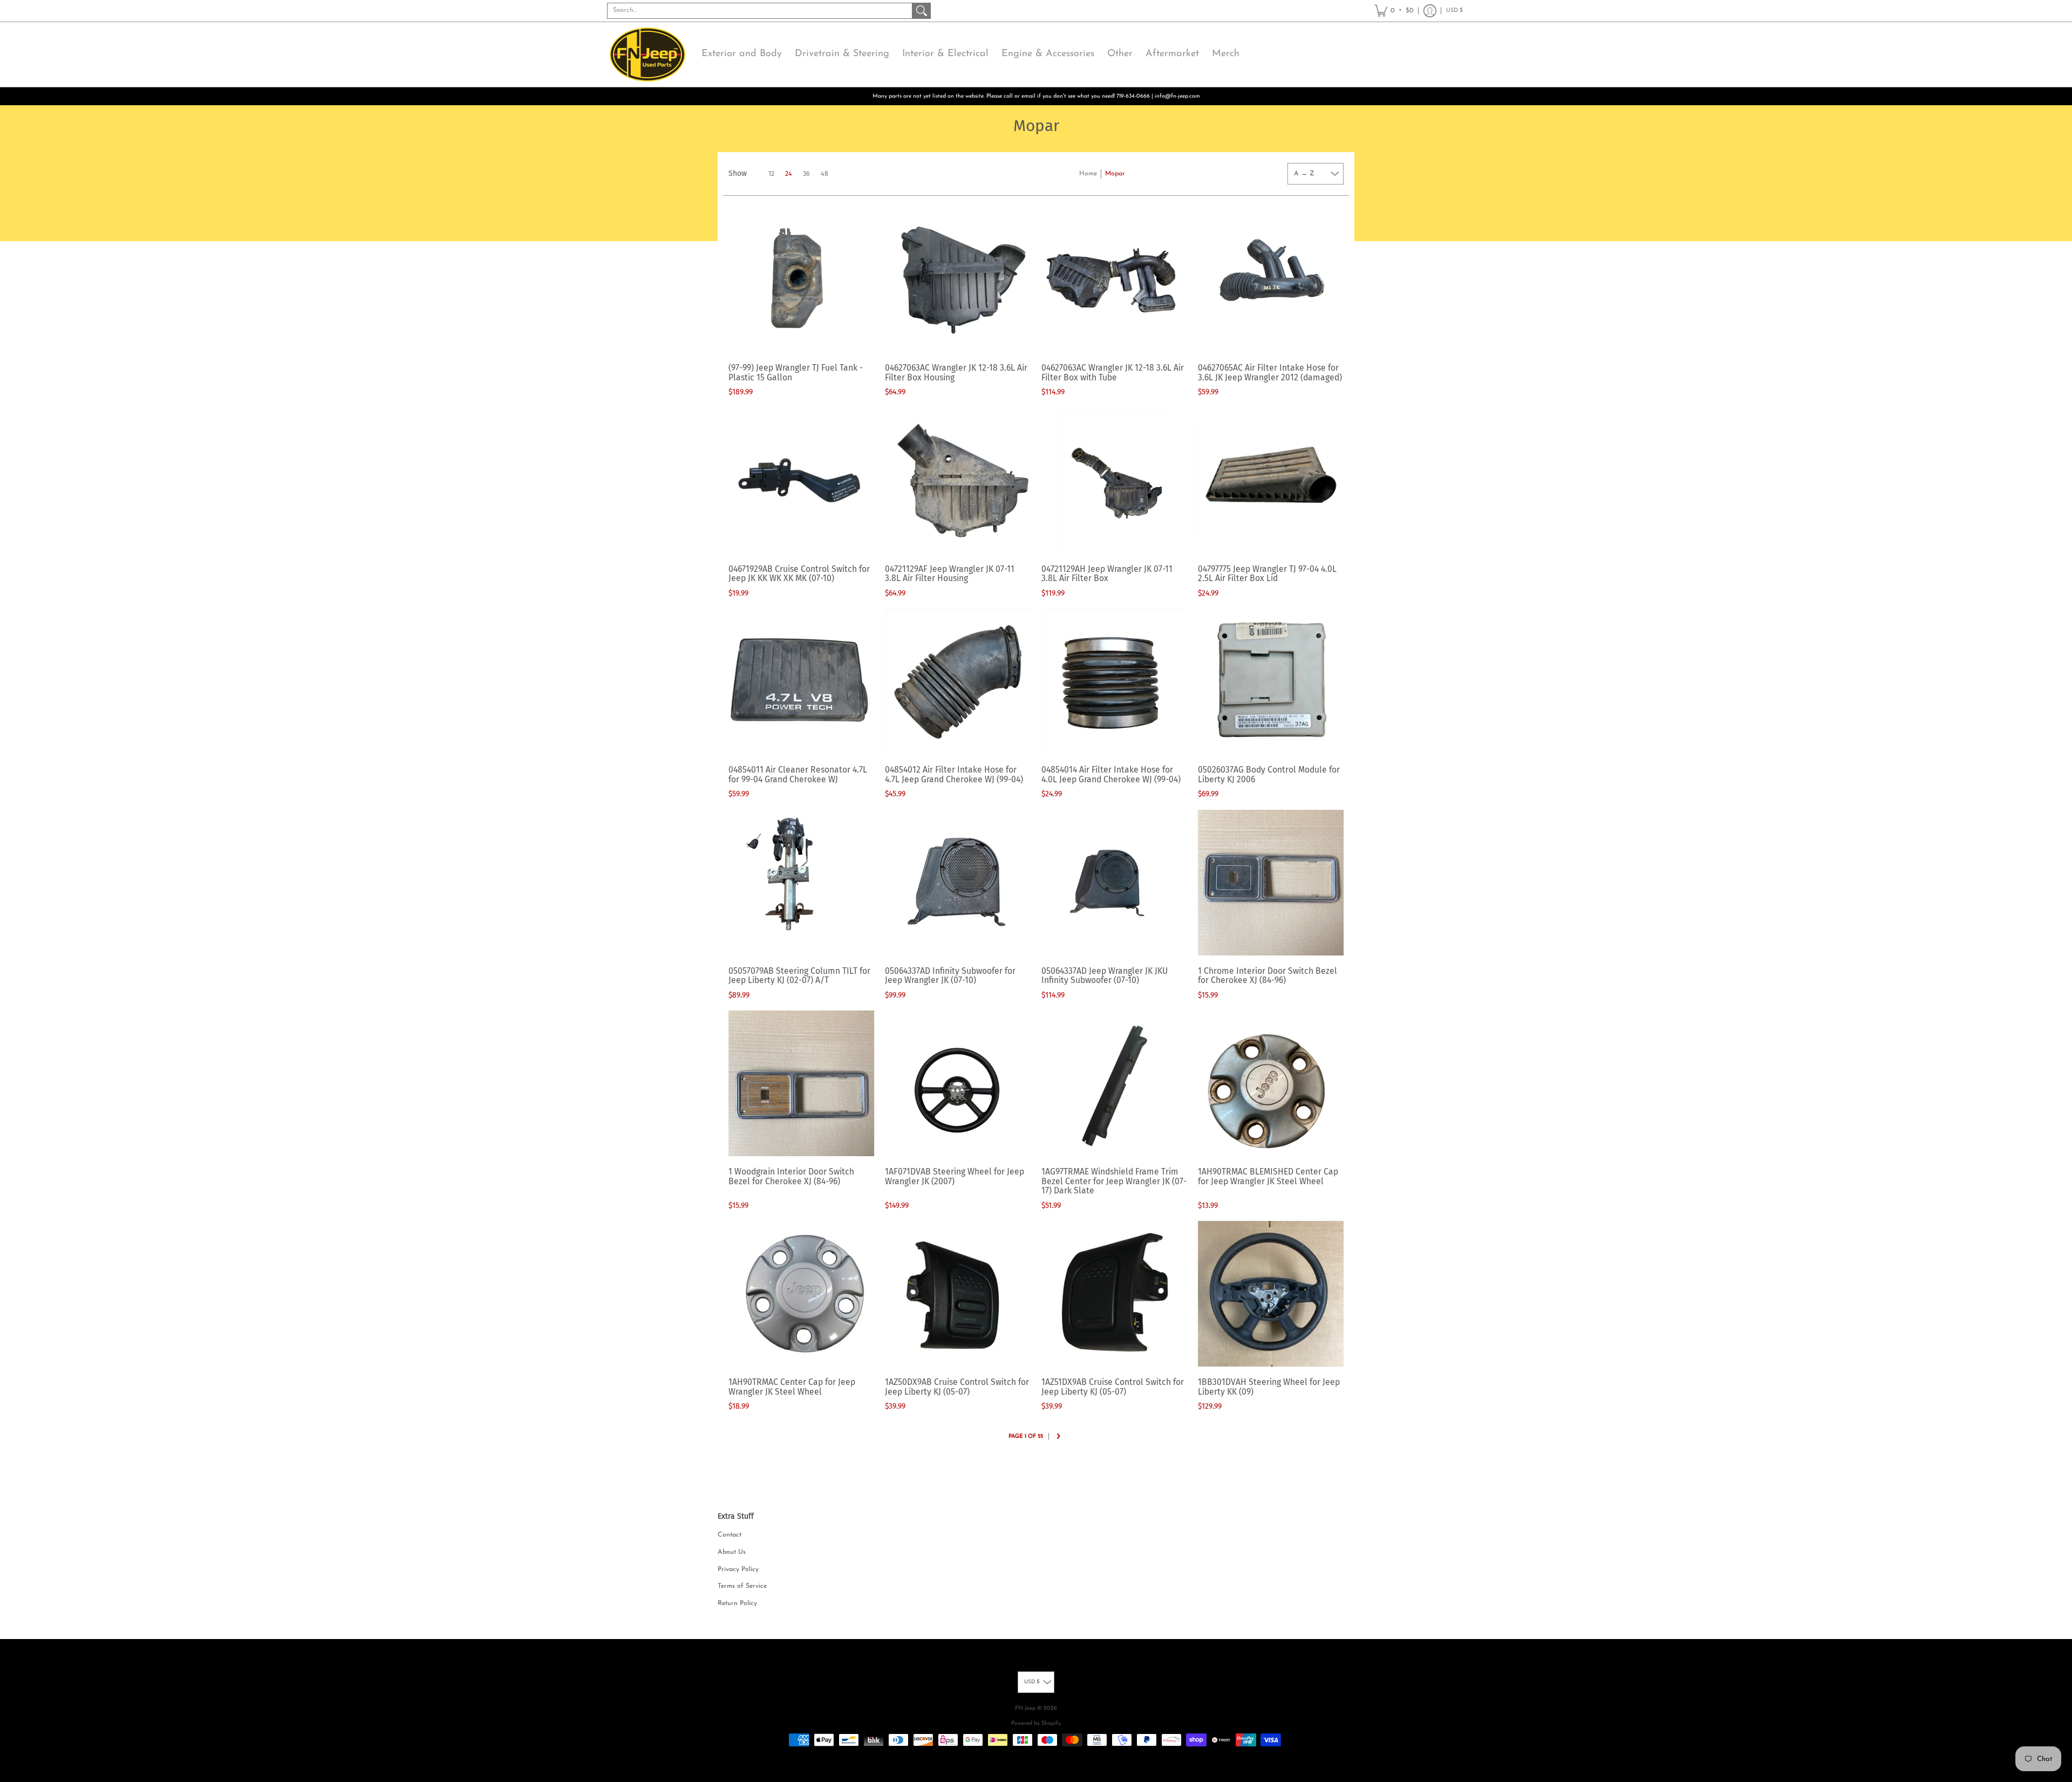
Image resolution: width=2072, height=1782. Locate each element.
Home (1088, 174)
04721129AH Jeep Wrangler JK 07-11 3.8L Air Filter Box (1107, 574)
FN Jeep (1025, 1708)
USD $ (1454, 11)
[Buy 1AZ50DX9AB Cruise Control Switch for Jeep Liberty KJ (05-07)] (958, 1294)
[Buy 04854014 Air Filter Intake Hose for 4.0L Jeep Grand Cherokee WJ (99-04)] (1114, 681)
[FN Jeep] (647, 54)
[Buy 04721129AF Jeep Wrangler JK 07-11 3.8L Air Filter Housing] (958, 481)
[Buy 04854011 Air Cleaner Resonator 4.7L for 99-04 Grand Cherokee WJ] (801, 681)
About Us (732, 1552)
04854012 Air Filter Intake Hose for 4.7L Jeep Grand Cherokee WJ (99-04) (954, 774)
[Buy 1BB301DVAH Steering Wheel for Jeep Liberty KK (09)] (1271, 1294)
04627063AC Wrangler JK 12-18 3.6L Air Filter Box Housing (956, 373)
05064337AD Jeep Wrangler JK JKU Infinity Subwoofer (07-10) (1105, 976)
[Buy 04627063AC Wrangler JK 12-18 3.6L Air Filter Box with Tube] (1114, 279)
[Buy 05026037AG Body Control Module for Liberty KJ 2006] (1271, 681)
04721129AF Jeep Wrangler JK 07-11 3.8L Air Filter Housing (950, 574)
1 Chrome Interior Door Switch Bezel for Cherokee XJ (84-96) (1267, 976)
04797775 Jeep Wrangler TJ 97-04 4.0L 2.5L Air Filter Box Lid (1267, 574)
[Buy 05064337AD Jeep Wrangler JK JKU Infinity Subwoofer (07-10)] (1114, 883)
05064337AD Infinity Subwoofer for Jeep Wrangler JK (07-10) (950, 976)
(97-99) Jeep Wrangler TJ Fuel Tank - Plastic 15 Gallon (796, 373)
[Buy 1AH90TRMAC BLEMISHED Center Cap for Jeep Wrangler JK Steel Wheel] (1271, 1083)
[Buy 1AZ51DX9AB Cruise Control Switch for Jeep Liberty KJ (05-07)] (1114, 1294)
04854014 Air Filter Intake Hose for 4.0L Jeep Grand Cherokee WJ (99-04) (1111, 774)
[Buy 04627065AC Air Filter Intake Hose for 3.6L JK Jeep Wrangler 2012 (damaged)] (1271, 279)
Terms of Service (742, 1586)
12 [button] (771, 174)
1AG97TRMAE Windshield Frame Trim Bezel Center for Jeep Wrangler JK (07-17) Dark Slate (1114, 1181)
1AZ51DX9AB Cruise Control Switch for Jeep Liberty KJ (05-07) (1113, 1387)
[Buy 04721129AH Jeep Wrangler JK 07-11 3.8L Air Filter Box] (1114, 481)
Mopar (1115, 174)
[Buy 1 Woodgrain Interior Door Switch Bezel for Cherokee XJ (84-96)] (801, 1083)
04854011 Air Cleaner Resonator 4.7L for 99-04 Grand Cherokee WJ (798, 774)
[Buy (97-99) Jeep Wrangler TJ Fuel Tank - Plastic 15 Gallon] (801, 279)
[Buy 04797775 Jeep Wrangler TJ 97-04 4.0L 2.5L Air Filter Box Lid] (1271, 481)
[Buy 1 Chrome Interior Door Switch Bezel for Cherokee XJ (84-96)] (1271, 883)
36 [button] (806, 174)
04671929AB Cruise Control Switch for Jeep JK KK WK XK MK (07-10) (799, 574)
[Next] (1058, 1437)
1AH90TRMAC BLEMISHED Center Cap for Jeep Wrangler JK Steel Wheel (1268, 1176)
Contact (730, 1535)
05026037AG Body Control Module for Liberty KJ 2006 (1269, 774)
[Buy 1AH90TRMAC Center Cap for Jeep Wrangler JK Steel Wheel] (801, 1294)
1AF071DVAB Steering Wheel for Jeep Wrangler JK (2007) (955, 1176)
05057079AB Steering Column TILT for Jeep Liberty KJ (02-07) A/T (799, 976)
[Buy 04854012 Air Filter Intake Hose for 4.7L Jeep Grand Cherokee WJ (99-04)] (958, 681)
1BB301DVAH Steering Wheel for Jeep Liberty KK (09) (1269, 1387)
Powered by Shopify (1036, 1723)
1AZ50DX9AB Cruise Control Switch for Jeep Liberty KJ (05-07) (957, 1387)
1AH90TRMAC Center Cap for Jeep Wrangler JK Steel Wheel (792, 1387)
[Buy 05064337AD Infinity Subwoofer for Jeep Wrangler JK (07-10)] (958, 883)
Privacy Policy (738, 1569)
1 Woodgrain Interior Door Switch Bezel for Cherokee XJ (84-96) (791, 1176)
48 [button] (824, 174)
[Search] (922, 11)
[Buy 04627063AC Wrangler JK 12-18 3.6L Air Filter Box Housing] (958, 279)
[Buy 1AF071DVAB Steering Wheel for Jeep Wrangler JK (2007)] (958, 1083)
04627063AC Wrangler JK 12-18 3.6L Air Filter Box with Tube (1113, 373)
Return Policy (737, 1603)
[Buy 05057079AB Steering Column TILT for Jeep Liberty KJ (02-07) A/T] (801, 883)
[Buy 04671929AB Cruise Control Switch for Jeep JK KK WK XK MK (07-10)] (801, 481)
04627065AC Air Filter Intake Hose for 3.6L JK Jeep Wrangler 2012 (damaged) (1270, 373)
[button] (1394, 11)
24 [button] (789, 174)
